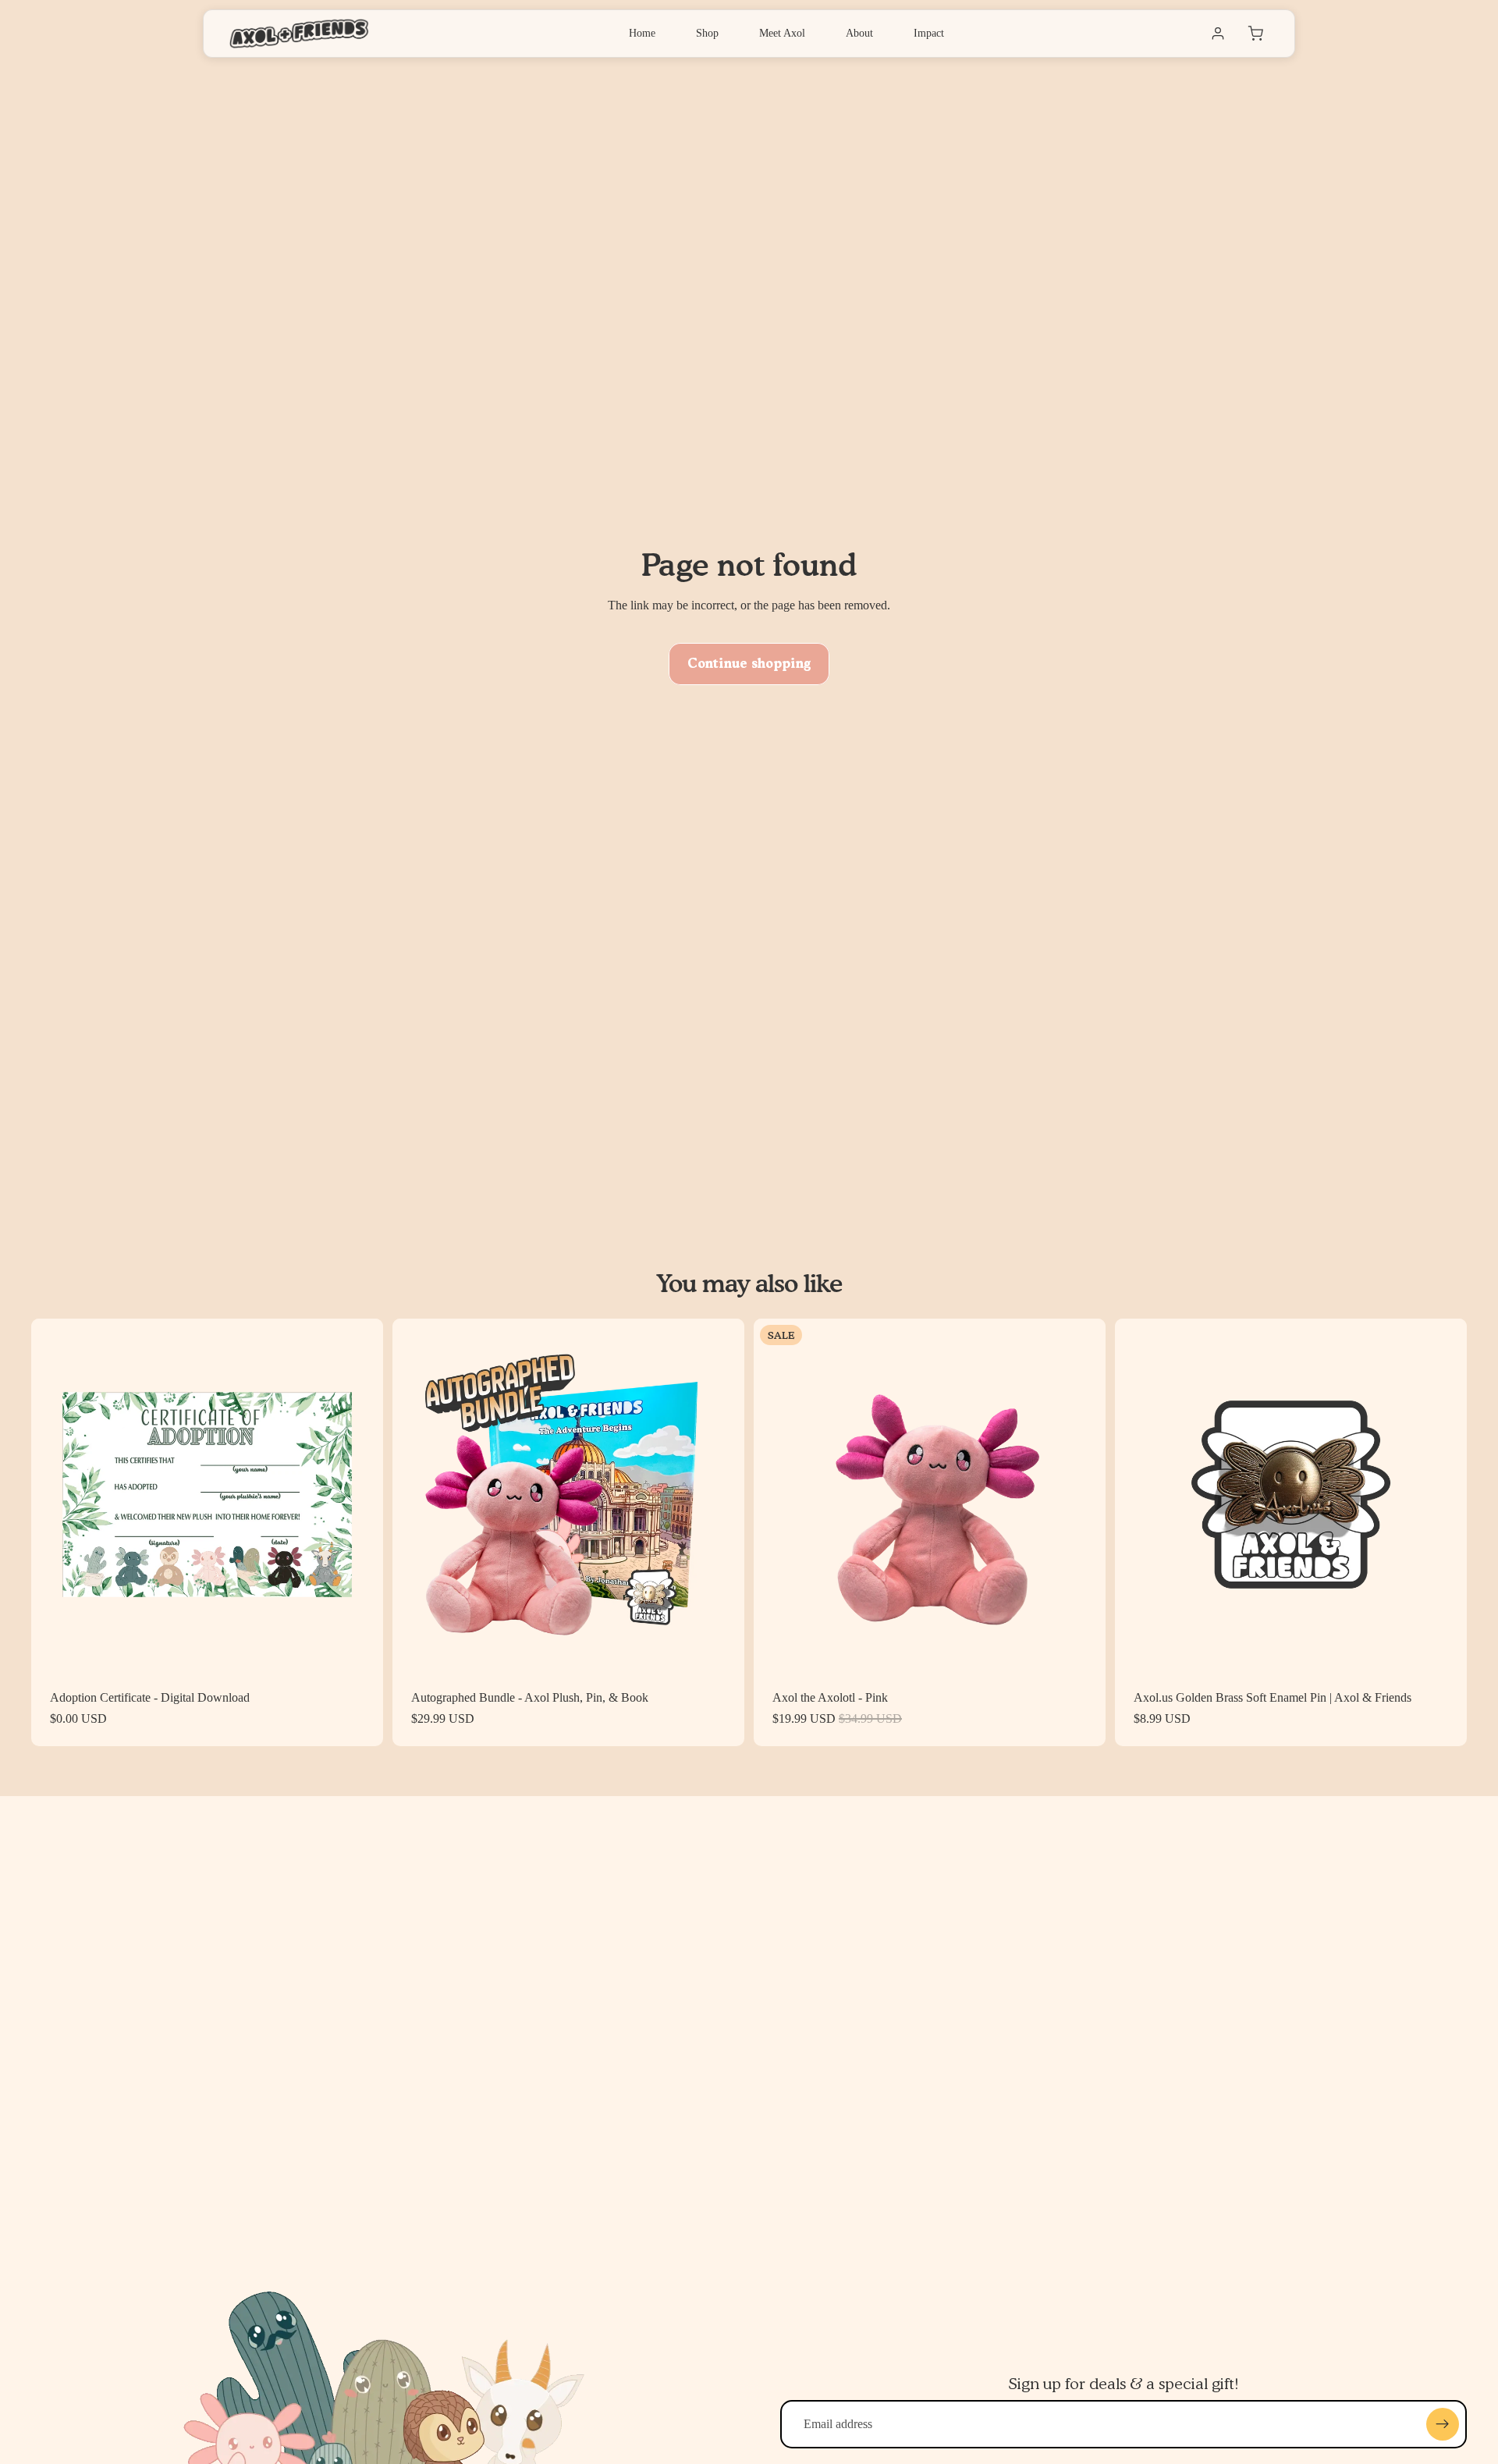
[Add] (359, 1646)
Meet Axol (782, 33)
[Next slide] (360, 1495)
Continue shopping (749, 664)
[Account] (1218, 34)
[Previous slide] (55, 1495)
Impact (929, 33)
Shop (707, 33)
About (859, 33)
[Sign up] (1443, 2424)
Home (642, 33)
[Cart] (1255, 34)
